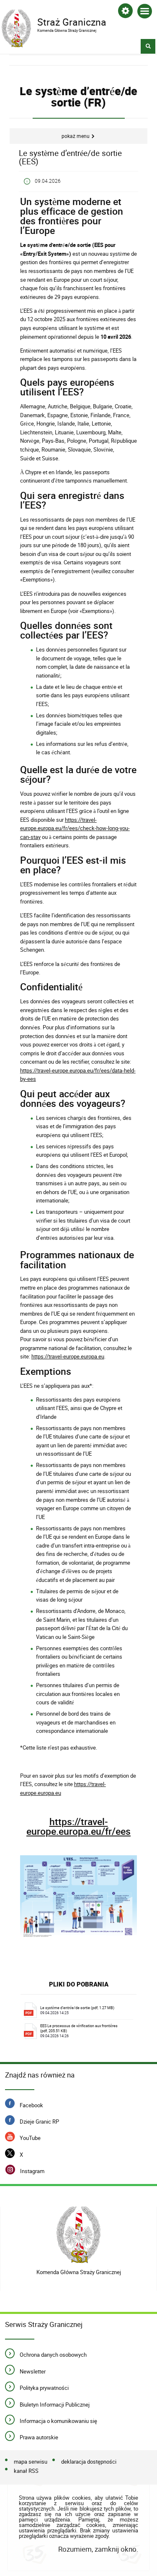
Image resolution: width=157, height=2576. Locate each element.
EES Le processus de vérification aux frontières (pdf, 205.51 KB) (79, 2031)
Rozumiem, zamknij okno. (98, 2549)
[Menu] (145, 13)
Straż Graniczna (54, 21)
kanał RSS (26, 2471)
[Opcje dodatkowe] (125, 12)
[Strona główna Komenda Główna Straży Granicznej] (78, 2235)
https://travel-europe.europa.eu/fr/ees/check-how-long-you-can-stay (75, 828)
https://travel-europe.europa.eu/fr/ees (78, 1826)
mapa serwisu (31, 2462)
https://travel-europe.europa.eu (68, 1356)
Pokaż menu (76, 136)
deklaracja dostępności (89, 2462)
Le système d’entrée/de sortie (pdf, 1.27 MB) (77, 2010)
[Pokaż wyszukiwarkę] (148, 46)
